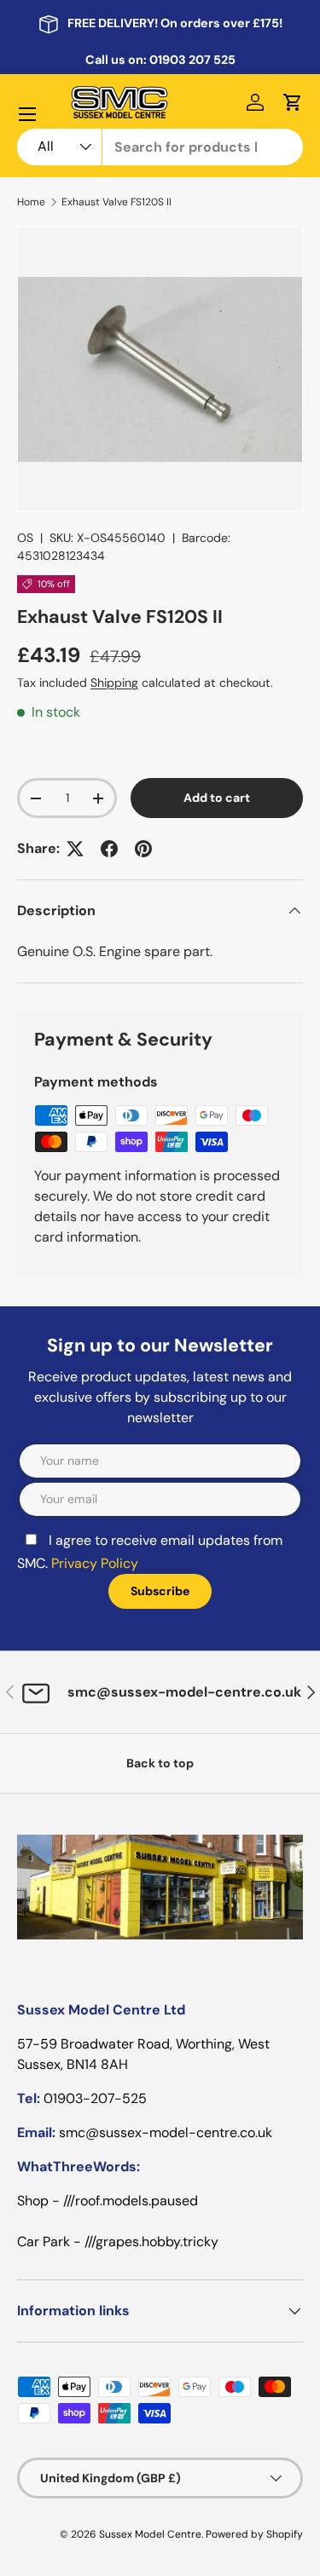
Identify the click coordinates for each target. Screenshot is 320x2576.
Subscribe (160, 1429)
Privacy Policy (148, 1404)
